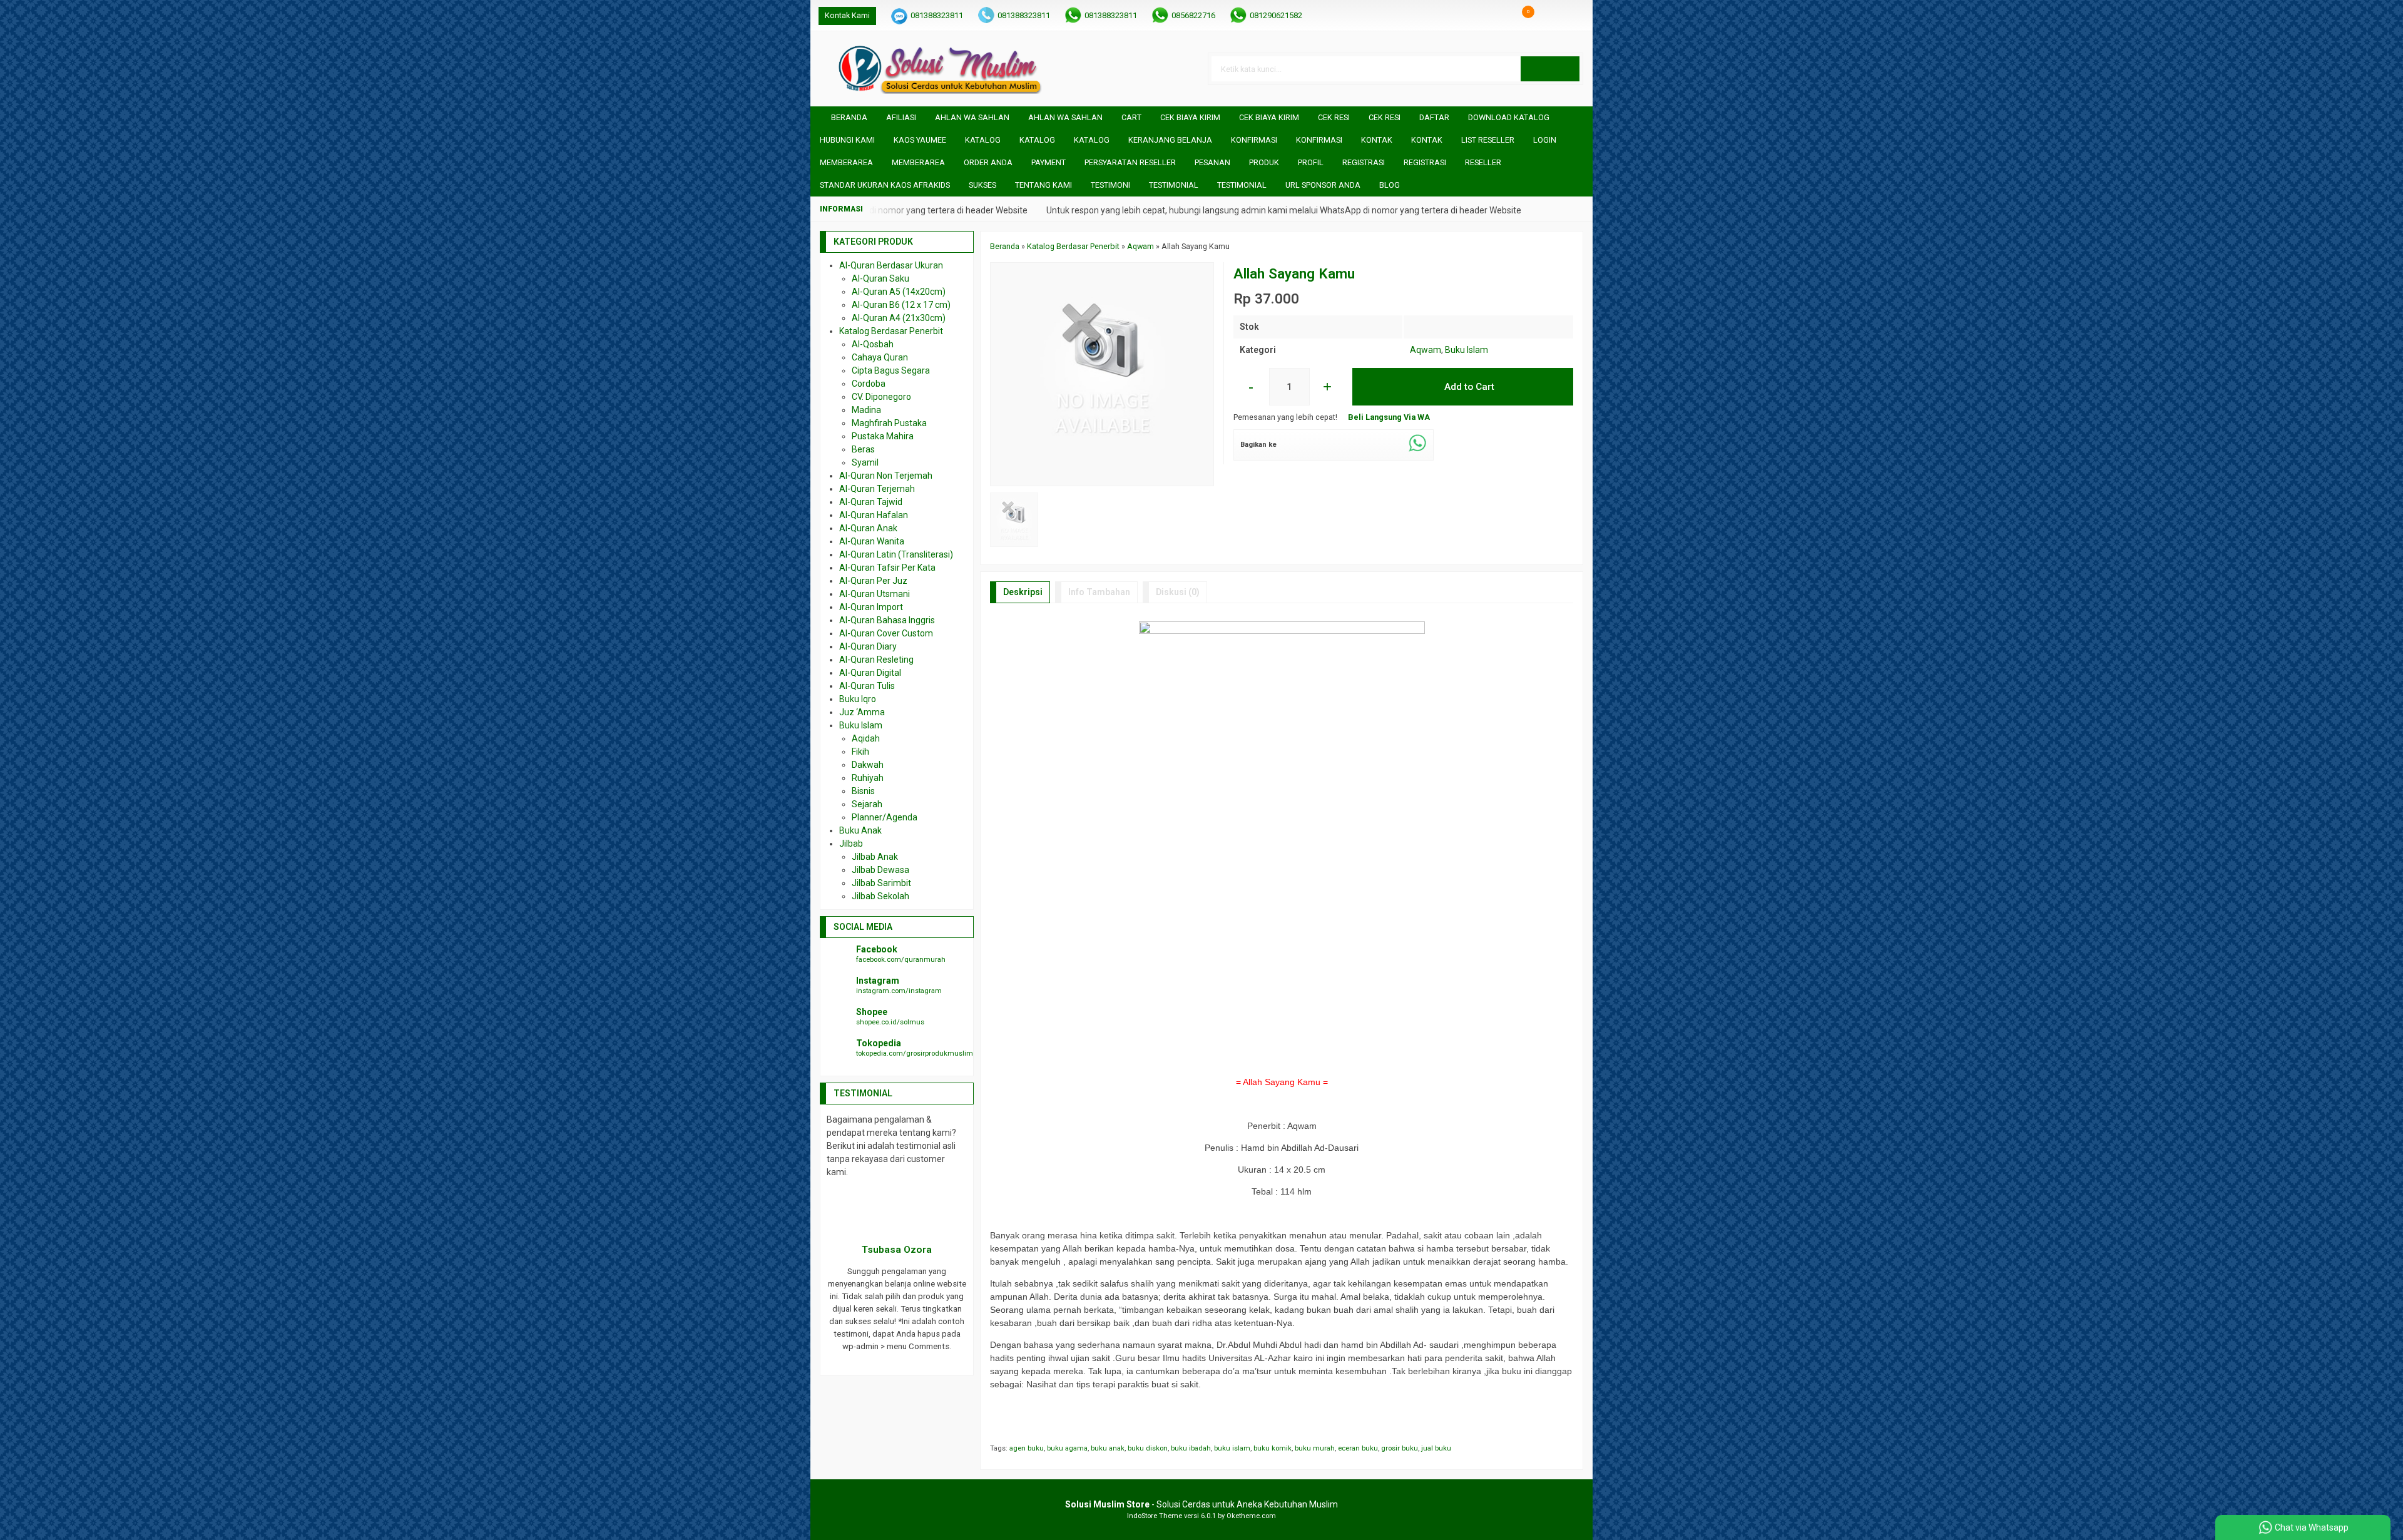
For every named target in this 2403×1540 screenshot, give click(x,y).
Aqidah (866, 738)
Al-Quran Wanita (872, 541)
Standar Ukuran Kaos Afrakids (885, 185)
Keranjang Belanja (1170, 140)
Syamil (865, 462)
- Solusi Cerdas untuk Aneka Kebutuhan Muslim (1201, 1504)
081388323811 (937, 15)
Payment (1048, 162)
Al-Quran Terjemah (877, 489)
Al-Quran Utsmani (875, 594)
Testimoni (1110, 185)
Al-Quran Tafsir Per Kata (887, 568)
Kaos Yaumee (920, 140)
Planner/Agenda (885, 817)
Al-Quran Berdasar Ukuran (891, 265)
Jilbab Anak (875, 857)
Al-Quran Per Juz (873, 581)
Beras (863, 449)
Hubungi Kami (847, 140)
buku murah (1315, 1448)
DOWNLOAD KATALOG (1509, 117)
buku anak (1108, 1448)
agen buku (1027, 1448)
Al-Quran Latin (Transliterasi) (896, 554)
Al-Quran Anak (868, 528)
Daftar (1434, 117)
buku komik (1273, 1448)
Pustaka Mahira (883, 436)
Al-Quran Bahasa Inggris (887, 620)
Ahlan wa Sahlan (1065, 117)
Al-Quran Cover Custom (886, 633)
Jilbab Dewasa (880, 870)
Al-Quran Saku (880, 278)
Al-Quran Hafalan (874, 515)
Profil (1311, 162)
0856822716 (1193, 15)
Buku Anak (860, 830)
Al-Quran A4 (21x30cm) (899, 318)
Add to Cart (1468, 387)
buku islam (1232, 1448)
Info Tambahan (1099, 592)
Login (1545, 140)
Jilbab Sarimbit (881, 883)
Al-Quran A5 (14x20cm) (899, 292)
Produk (1264, 162)
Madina (866, 410)
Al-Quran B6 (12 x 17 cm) (901, 305)
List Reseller (1488, 140)
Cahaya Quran (880, 357)
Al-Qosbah (873, 344)
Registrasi (1364, 162)
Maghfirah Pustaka (889, 423)
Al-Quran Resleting (876, 660)
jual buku (1436, 1448)
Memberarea (846, 162)
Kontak (1377, 140)
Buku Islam (1467, 350)
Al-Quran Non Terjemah (886, 476)
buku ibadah (1191, 1448)
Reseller (1483, 162)
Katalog (983, 140)
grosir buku (1400, 1448)
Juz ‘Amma (862, 712)
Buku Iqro (858, 699)
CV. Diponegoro (881, 397)
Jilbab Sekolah (880, 896)
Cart (1131, 117)
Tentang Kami (1043, 185)
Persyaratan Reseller (1130, 162)
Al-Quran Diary (868, 646)
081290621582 (1276, 15)
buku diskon (1148, 1448)
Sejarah (867, 804)
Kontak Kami (847, 15)
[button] (1550, 69)
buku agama (1067, 1448)
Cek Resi (1334, 117)
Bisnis (863, 791)
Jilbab (851, 844)
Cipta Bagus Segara (891, 370)
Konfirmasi (1254, 140)
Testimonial (1174, 185)
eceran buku (1358, 1448)
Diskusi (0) (1178, 592)
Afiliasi (901, 117)
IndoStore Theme (1155, 1516)
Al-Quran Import (871, 607)
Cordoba (869, 384)
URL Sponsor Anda (1323, 185)
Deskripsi (1023, 592)
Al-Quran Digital (870, 673)
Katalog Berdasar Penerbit (891, 331)
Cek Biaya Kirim (1190, 117)
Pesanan (1212, 162)
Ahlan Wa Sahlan (972, 117)
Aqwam (1426, 350)
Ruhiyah (868, 778)
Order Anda (988, 162)
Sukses (982, 185)
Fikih (860, 752)
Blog (1390, 185)
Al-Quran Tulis (867, 686)
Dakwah (868, 765)
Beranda (848, 117)
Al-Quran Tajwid (871, 502)
